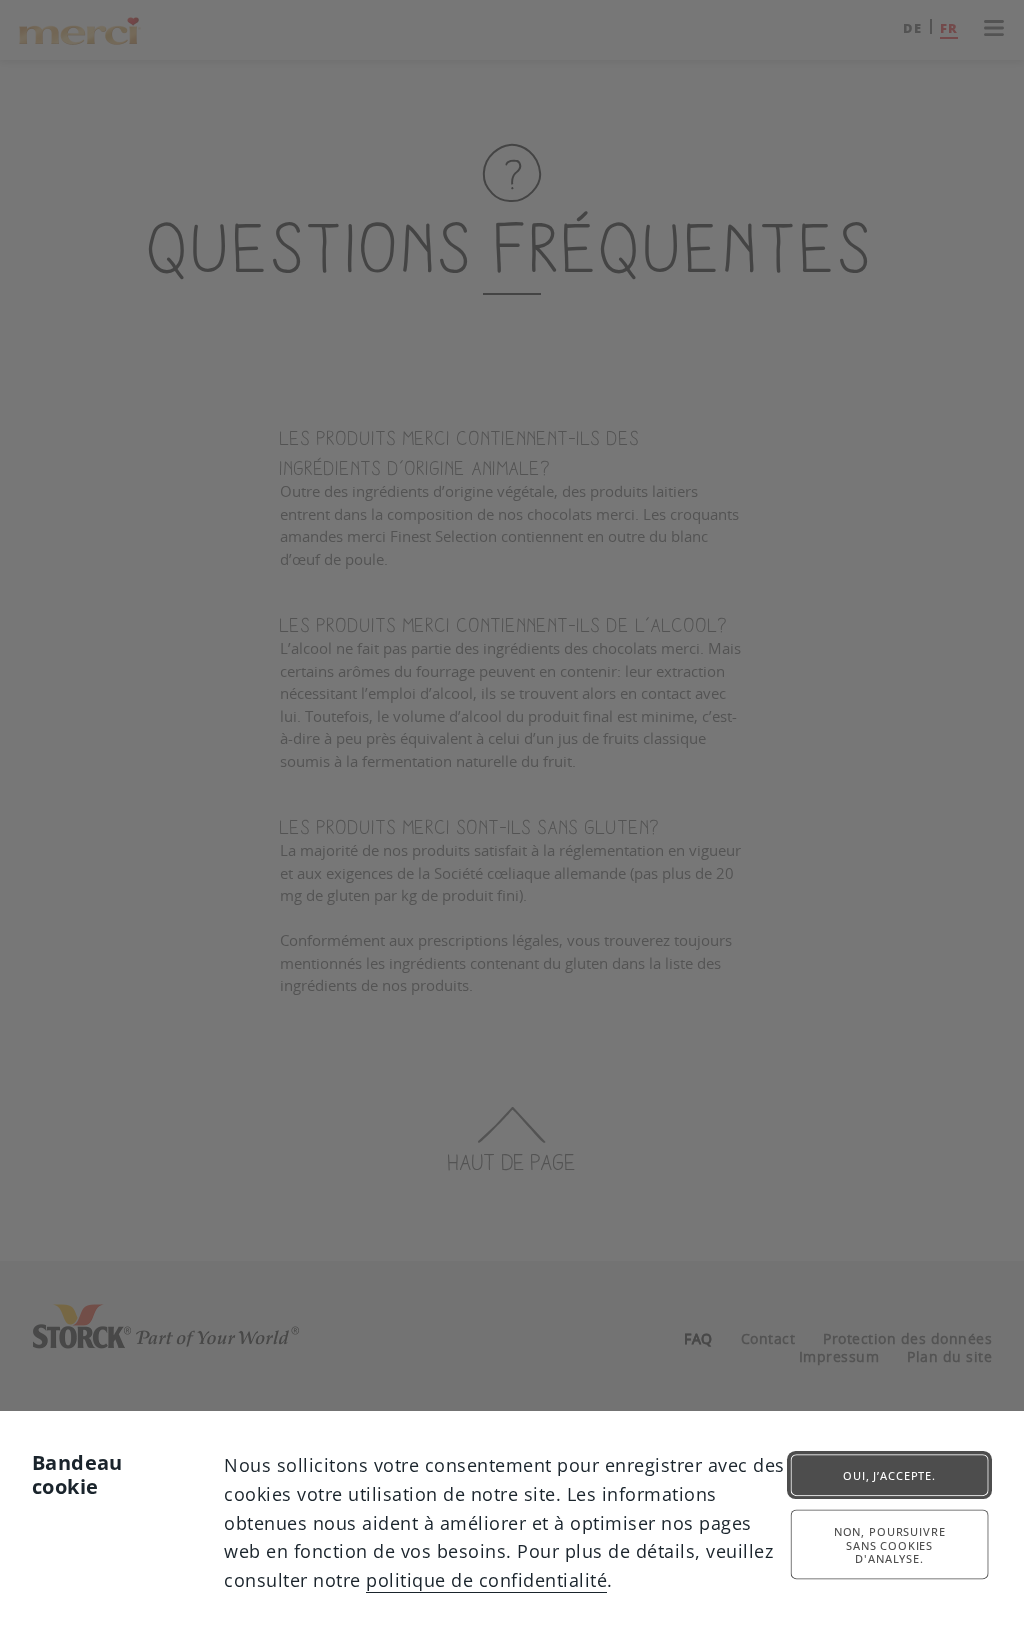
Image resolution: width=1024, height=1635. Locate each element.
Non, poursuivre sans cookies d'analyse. (890, 1545)
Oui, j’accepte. (889, 1475)
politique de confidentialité (486, 1580)
